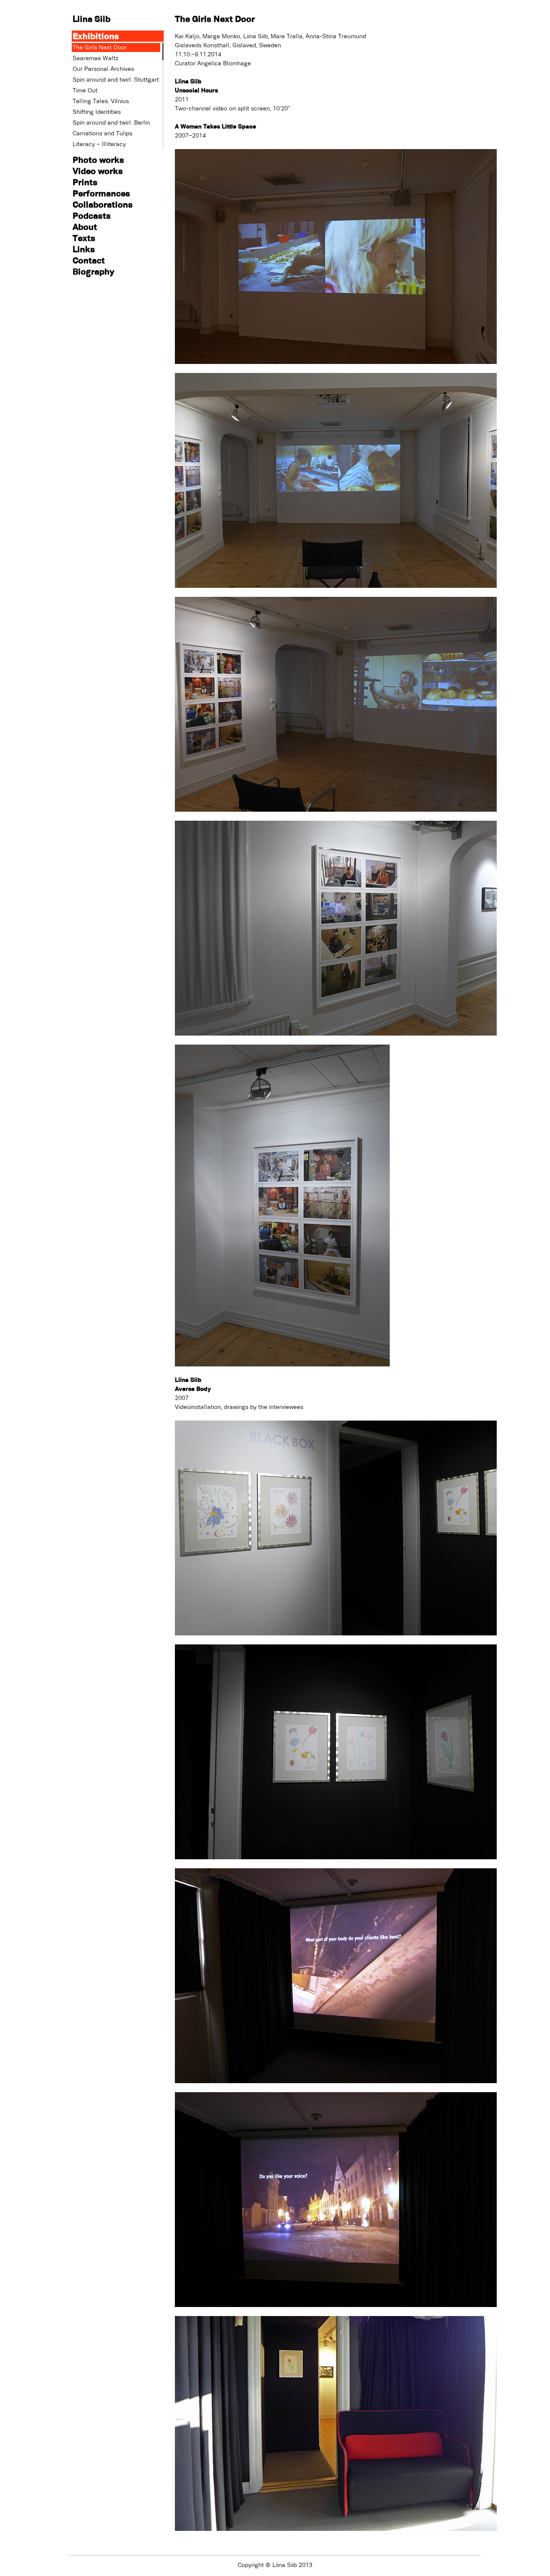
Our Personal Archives (103, 69)
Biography (93, 271)
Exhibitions (96, 36)
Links (84, 249)
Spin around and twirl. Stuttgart (116, 79)
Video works (98, 171)
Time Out (85, 90)
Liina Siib (92, 19)
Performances (101, 193)
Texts (84, 238)
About (85, 227)
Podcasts (92, 215)
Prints (85, 182)
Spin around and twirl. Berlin (111, 122)
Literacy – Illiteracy (99, 144)
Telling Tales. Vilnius (101, 101)
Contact (89, 260)
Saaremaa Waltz (96, 58)
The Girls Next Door (100, 47)
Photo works (98, 160)
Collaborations (103, 204)
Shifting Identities (97, 112)
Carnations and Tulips (102, 133)
